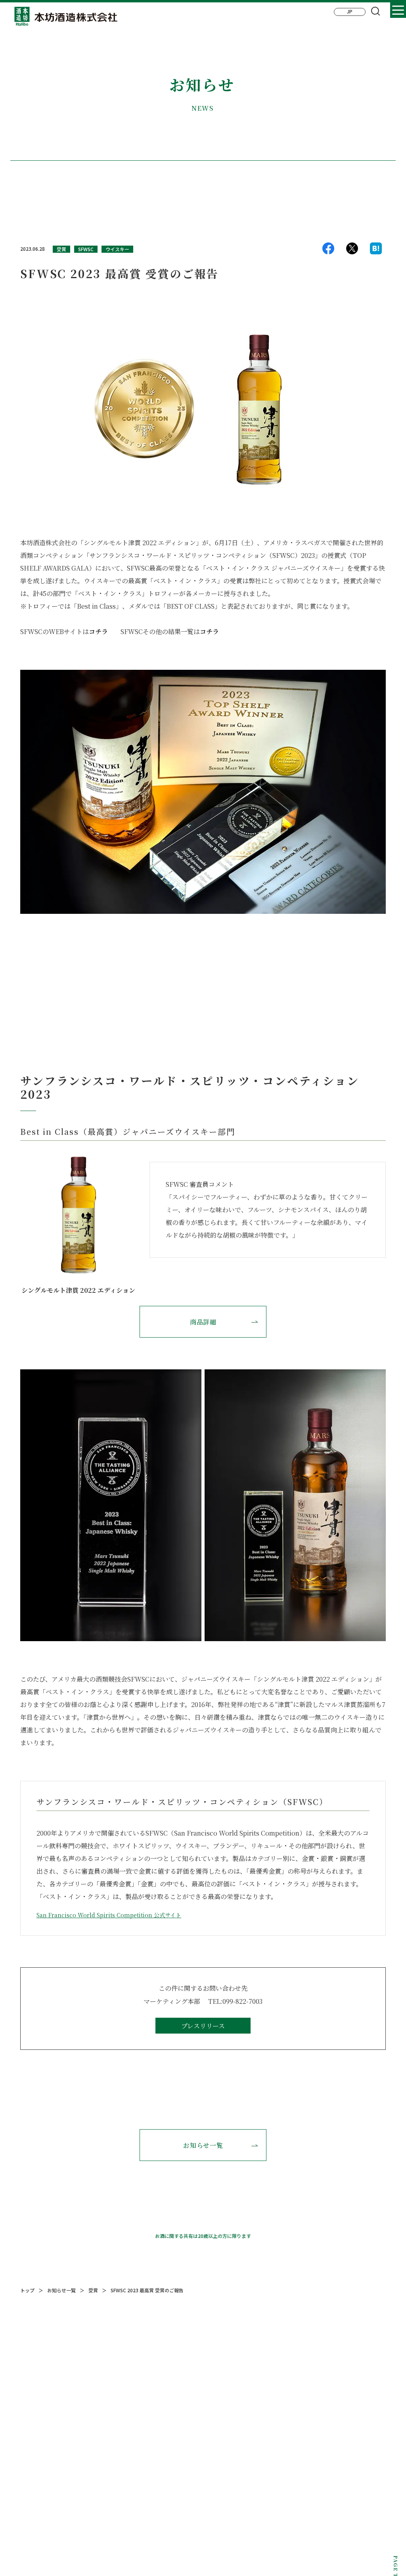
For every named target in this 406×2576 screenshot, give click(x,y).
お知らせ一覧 (203, 2145)
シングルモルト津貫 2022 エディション (78, 1290)
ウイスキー (117, 249)
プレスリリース (203, 2026)
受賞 (61, 249)
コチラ (98, 632)
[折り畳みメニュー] (398, 10)
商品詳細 (203, 1322)
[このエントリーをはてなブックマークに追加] (376, 250)
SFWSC (86, 249)
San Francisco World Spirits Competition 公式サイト (109, 1915)
